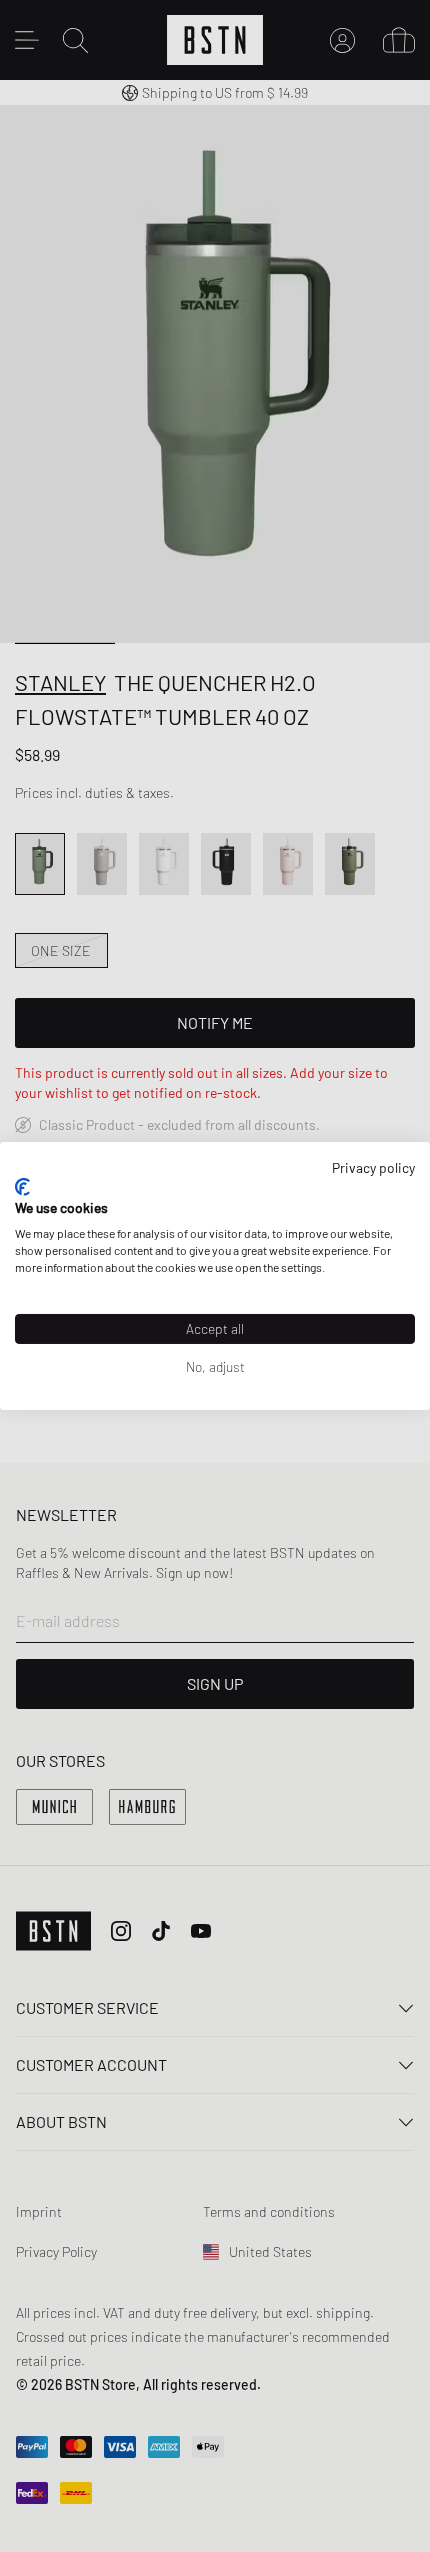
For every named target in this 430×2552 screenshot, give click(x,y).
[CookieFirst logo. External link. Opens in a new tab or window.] (22, 1187)
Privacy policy (373, 1167)
